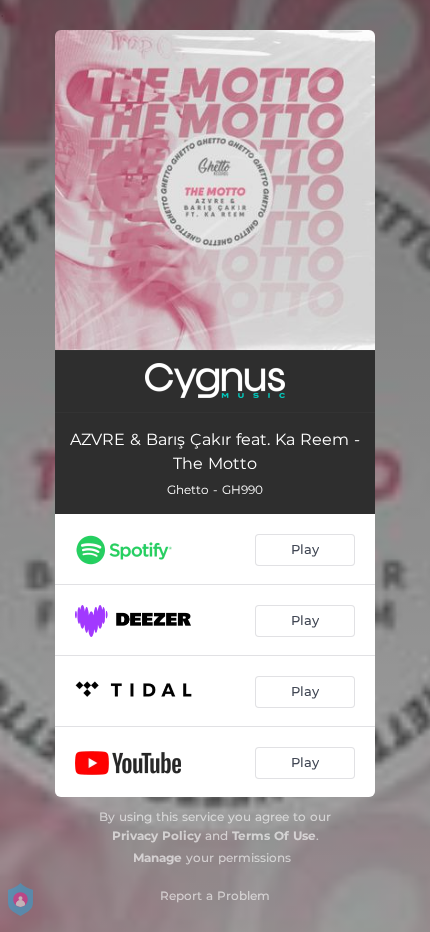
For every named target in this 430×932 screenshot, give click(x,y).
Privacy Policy (156, 835)
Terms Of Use (274, 835)
